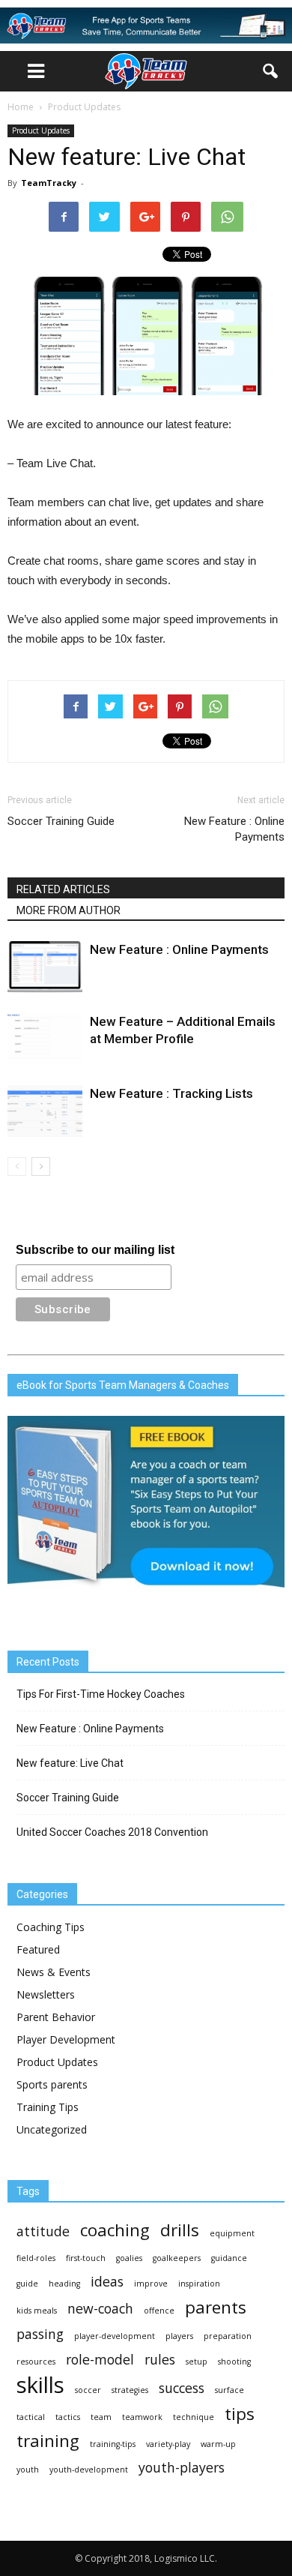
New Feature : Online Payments (234, 829)
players (179, 2336)
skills (40, 2385)
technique (194, 2417)
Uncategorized (52, 2129)
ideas (107, 2282)
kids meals (37, 2311)
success (182, 2388)
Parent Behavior (56, 2017)
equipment (232, 2233)
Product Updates (41, 130)
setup (197, 2362)
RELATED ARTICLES (63, 889)
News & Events (54, 1972)
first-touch (86, 2258)
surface (229, 2390)
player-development (115, 2336)
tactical (31, 2417)
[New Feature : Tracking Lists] (45, 1111)
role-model (100, 2360)
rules (160, 2360)
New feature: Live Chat (70, 1763)
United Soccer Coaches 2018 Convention (112, 1832)
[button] (271, 71)
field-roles (36, 2258)
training (48, 2441)
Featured (38, 1949)
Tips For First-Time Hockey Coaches (101, 1694)
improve (151, 2284)
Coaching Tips (51, 1927)
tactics (68, 2417)
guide (27, 2284)
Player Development (66, 2039)
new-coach (100, 2309)
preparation (228, 2336)
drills (180, 2230)
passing (40, 2334)
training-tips (113, 2444)
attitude (43, 2231)
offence (159, 2311)
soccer (88, 2390)
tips (240, 2414)
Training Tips (48, 2107)
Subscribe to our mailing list (95, 1250)
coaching (115, 2230)
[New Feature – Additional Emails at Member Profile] (45, 1039)
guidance (229, 2258)
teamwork (142, 2417)
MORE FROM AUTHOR (69, 910)
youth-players (182, 2468)
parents (216, 2307)
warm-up (218, 2444)
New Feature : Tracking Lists (171, 1093)
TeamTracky (49, 183)
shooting (234, 2362)
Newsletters (46, 1994)
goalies (129, 2258)
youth (28, 2470)
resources (36, 2362)
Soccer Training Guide (61, 821)
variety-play (168, 2444)
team (101, 2417)
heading (64, 2284)
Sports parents (52, 2084)
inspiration (199, 2284)
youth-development (89, 2470)
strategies (130, 2390)
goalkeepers (177, 2258)
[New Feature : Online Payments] (45, 967)
